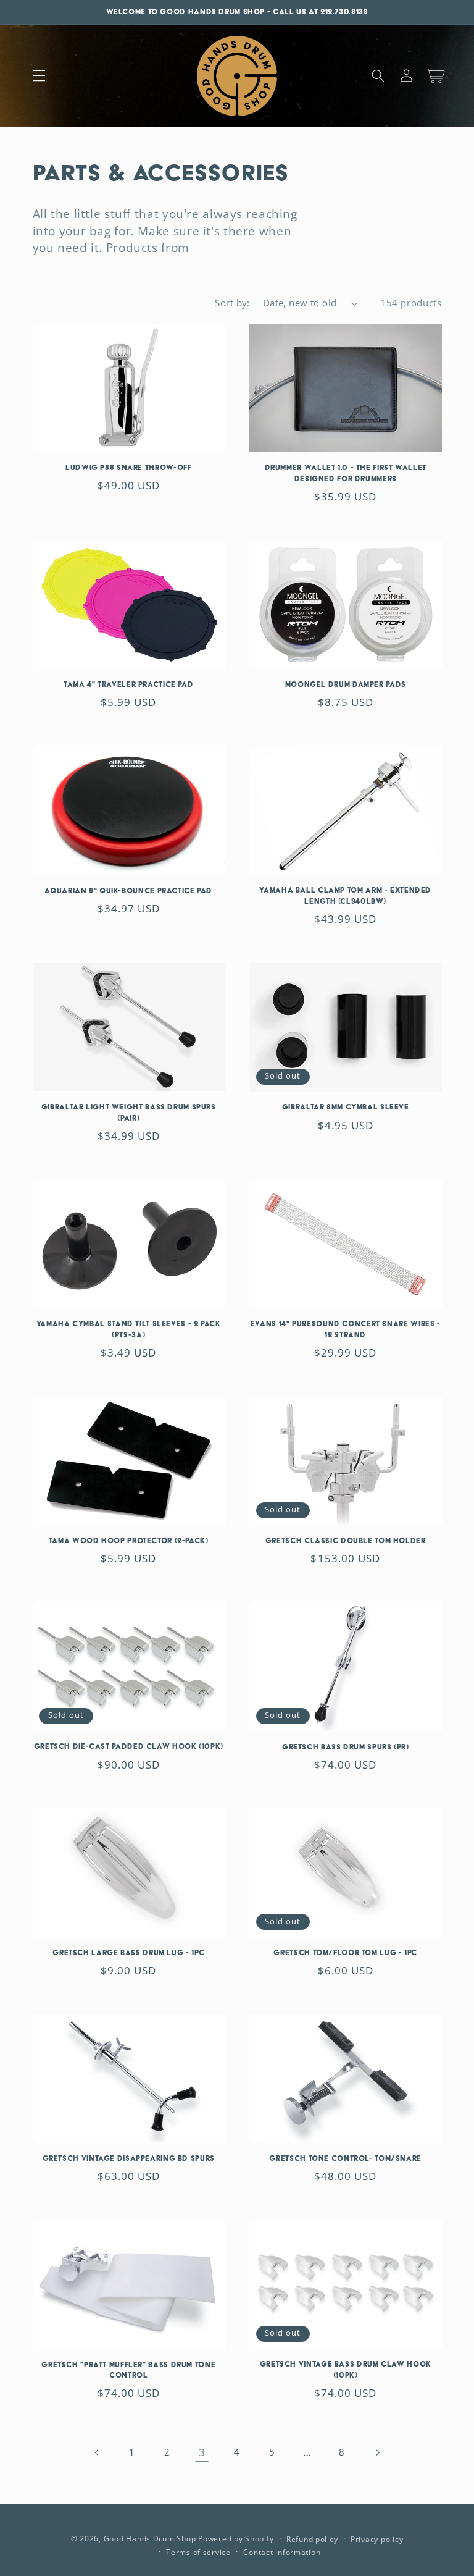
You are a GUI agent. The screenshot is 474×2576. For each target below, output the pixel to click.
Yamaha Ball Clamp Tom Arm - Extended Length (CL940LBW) (345, 896)
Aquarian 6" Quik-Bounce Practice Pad (128, 891)
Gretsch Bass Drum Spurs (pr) (346, 1747)
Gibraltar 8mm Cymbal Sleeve (346, 1107)
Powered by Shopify (236, 2539)
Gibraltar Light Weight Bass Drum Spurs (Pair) (129, 1113)
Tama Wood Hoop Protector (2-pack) (129, 1541)
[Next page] (377, 2452)
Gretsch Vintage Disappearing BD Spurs (129, 2158)
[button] (39, 76)
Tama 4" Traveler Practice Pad (128, 684)
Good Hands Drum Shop (150, 2539)
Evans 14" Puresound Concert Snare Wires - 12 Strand (346, 1329)
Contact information (282, 2552)
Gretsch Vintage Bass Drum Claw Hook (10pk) (346, 2370)
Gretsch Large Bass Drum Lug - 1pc (128, 1953)
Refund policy (312, 2539)
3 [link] (202, 2452)
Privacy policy (377, 2539)
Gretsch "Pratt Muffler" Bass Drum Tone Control (128, 2370)
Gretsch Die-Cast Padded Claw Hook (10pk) (129, 1746)
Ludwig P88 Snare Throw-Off (128, 468)
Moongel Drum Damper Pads (346, 684)
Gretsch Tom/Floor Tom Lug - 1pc (345, 1953)
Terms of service (198, 2552)
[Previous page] (97, 2452)
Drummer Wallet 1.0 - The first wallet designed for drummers (346, 473)
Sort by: (232, 303)
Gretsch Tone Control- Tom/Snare (345, 2158)
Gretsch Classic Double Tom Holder (346, 1541)
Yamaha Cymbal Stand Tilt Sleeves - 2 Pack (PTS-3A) (129, 1329)
